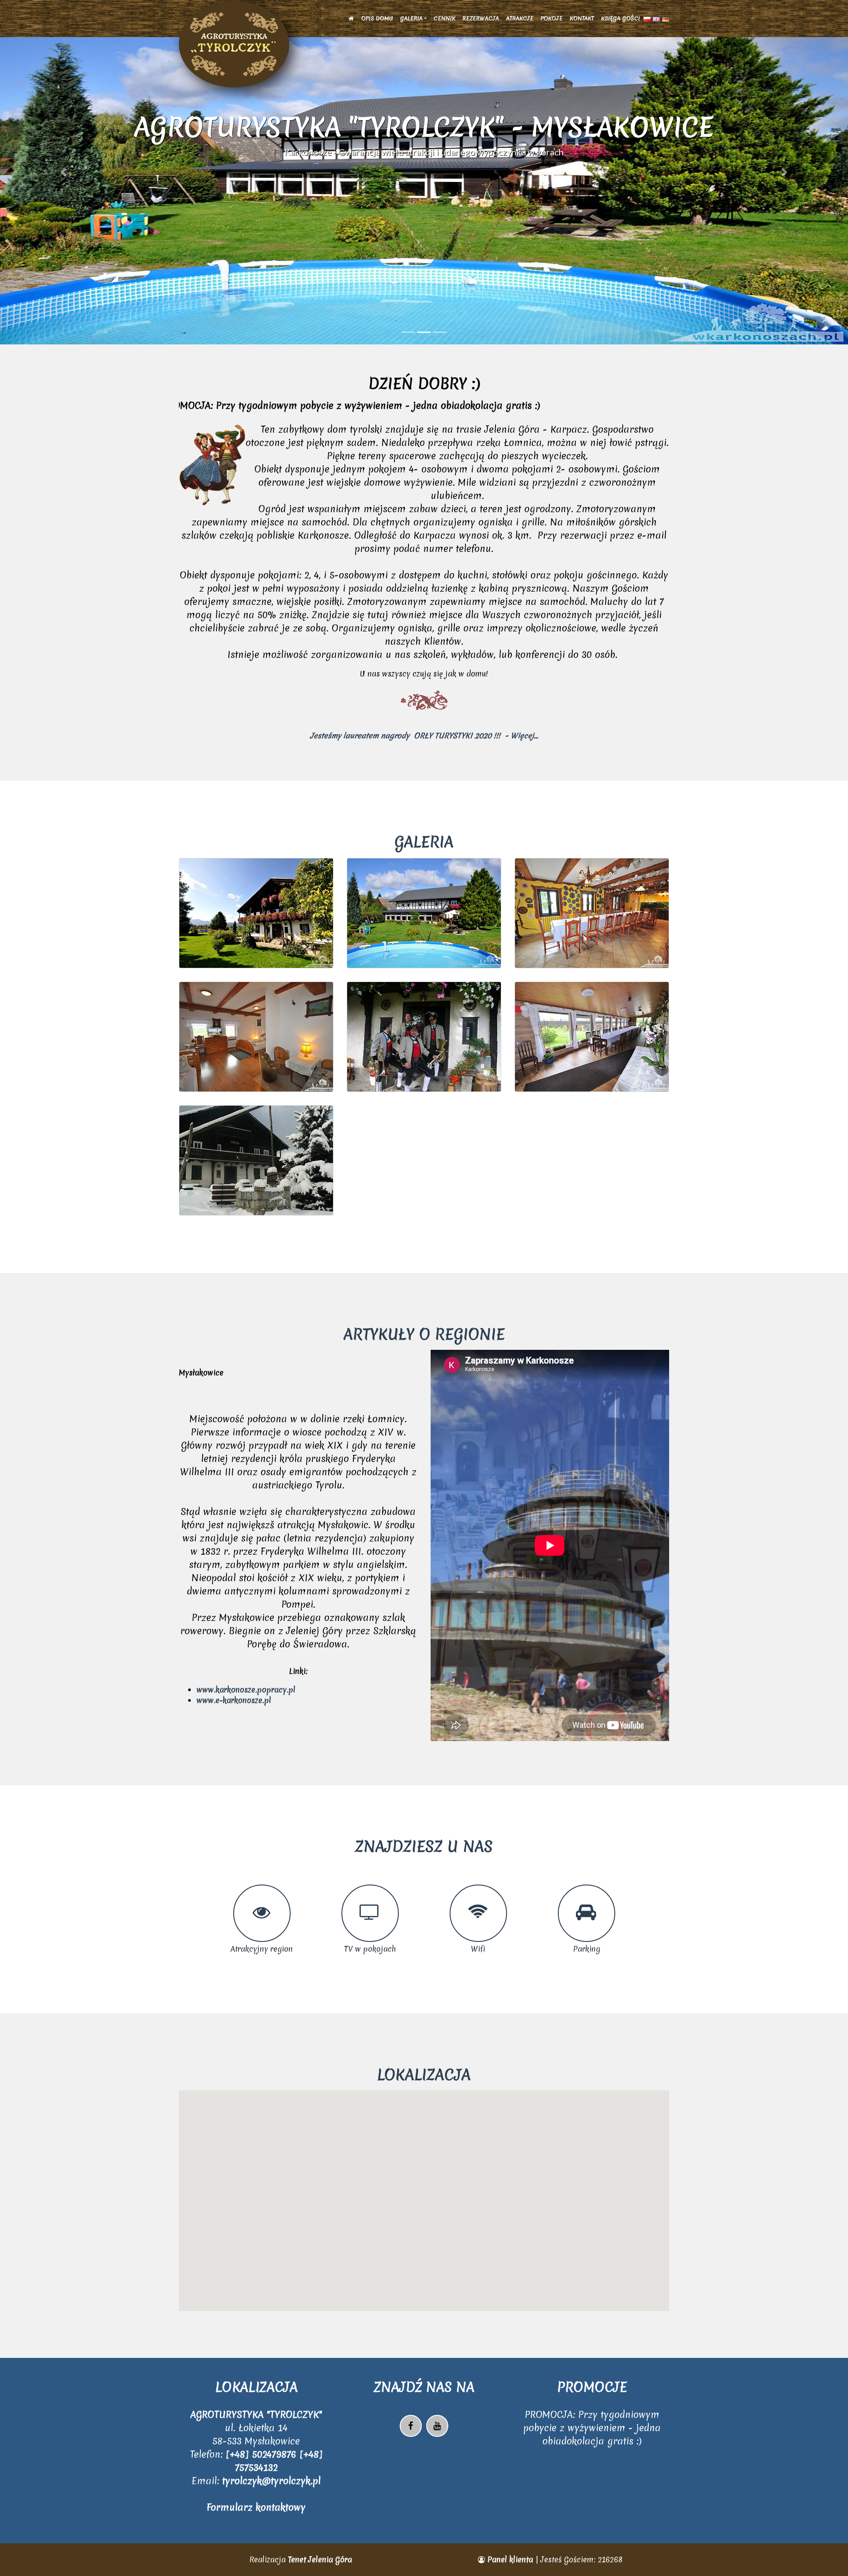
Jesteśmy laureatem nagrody (361, 735)
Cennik (445, 18)
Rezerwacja (481, 18)
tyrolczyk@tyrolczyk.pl (271, 2481)
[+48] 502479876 (263, 2454)
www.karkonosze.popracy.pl (246, 1690)
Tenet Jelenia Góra (320, 2559)
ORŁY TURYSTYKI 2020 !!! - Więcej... (475, 735)
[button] (64, 172)
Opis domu (377, 18)
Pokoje (552, 18)
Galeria (411, 18)
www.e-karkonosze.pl (234, 1700)
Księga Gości (621, 18)
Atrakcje (520, 18)
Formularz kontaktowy (256, 2507)
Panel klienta (510, 2559)
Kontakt (582, 18)
